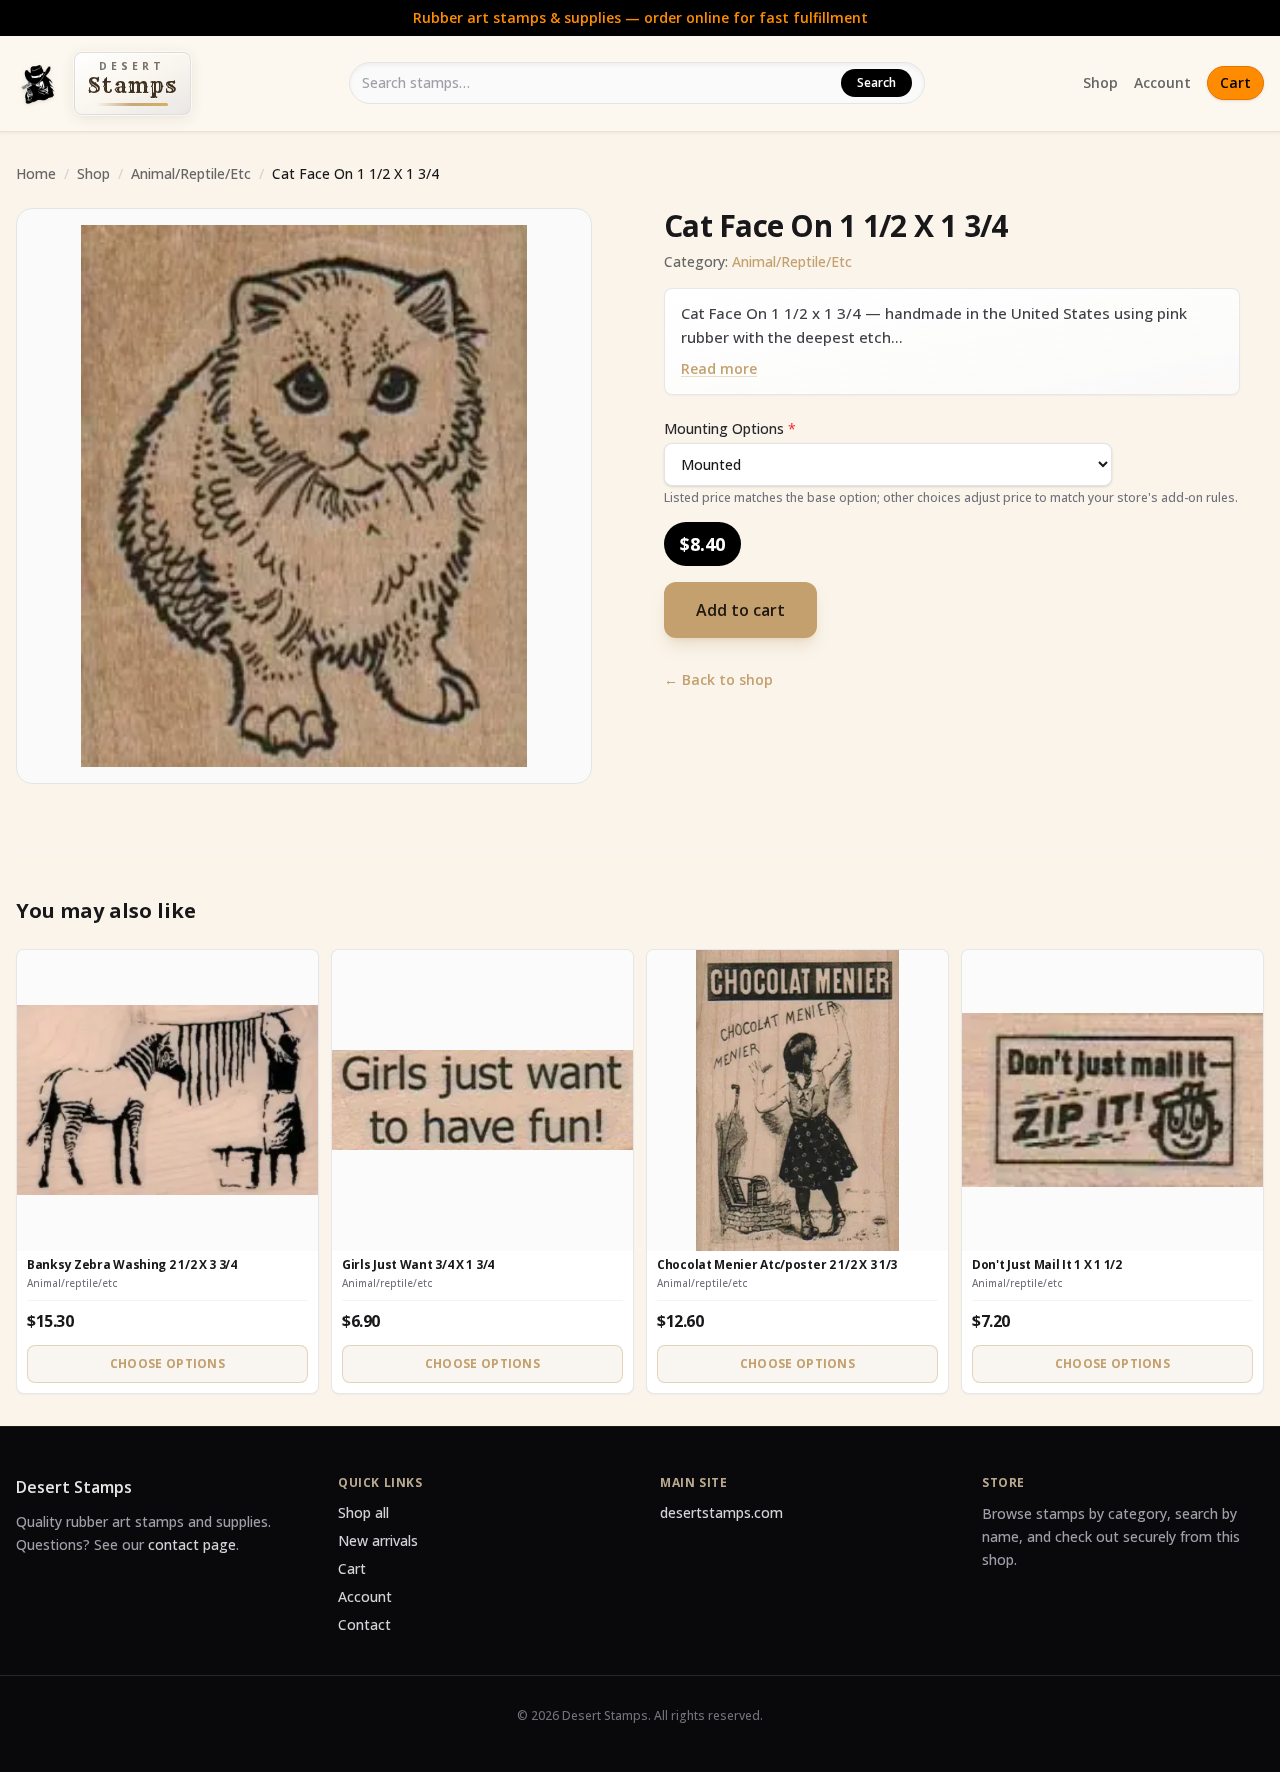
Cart (1235, 82)
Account (1162, 82)
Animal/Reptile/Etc (191, 173)
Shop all (363, 1512)
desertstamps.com (721, 1512)
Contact (364, 1624)
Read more (719, 368)
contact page (192, 1544)
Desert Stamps (74, 1487)
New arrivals (378, 1540)
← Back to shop (718, 679)
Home (36, 173)
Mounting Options (730, 428)
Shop (1100, 82)
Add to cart (740, 610)
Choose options (167, 1363)
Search (876, 82)
